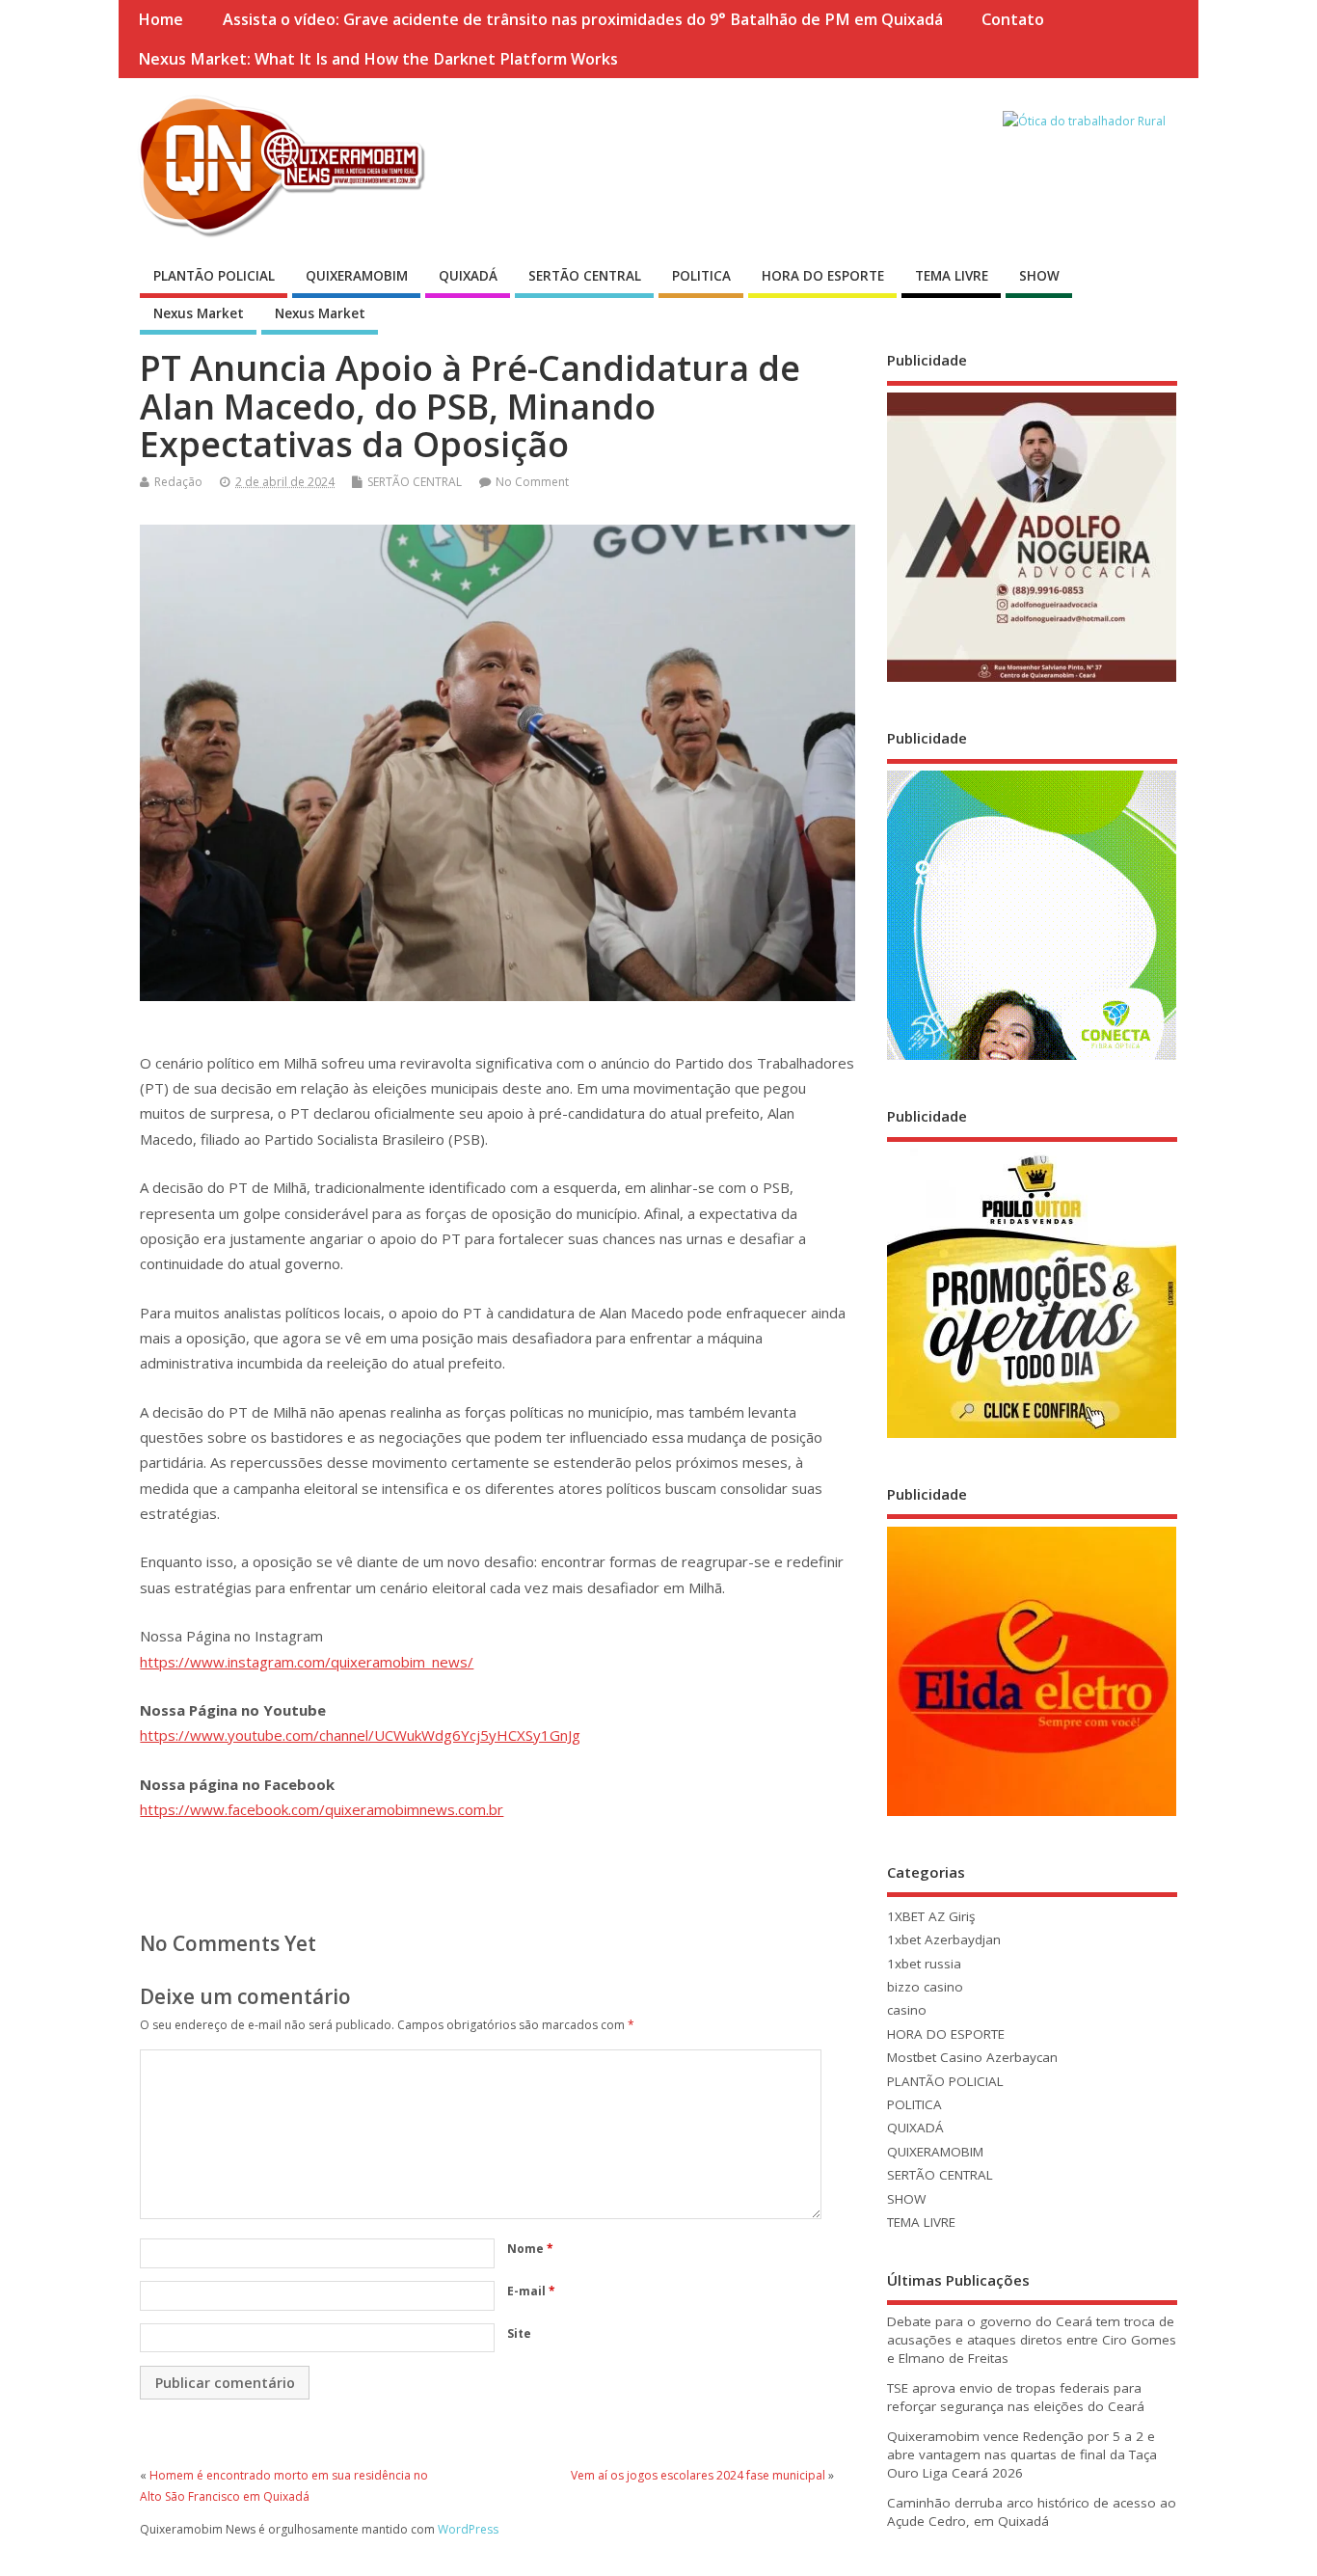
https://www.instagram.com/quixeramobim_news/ (307, 1662)
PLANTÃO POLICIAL (214, 276)
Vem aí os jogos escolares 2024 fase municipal (698, 2475)
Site (519, 2333)
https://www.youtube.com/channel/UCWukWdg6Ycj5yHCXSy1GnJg (360, 1735)
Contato (1013, 19)
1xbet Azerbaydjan (944, 1939)
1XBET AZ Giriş (931, 1916)
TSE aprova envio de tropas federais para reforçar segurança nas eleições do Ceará (1016, 2397)
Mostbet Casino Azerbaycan (972, 2057)
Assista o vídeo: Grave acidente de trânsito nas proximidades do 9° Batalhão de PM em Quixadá (583, 19)
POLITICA (701, 276)
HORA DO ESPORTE (823, 276)
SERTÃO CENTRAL (585, 276)
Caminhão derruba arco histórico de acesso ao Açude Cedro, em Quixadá (1032, 2512)
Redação (178, 482)
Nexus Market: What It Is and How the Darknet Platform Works (378, 59)
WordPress (468, 2529)
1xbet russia (924, 1964)
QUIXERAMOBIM (357, 276)
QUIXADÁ (468, 276)
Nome (530, 2249)
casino (907, 2010)
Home (161, 19)
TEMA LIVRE (952, 276)
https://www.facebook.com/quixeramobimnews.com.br (322, 1809)
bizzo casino (925, 1987)
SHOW (1039, 276)
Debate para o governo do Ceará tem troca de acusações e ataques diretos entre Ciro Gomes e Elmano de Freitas (1032, 2340)
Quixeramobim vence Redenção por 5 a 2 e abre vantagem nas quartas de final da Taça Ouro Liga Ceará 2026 (1022, 2454)
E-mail (531, 2291)
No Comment (532, 482)
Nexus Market (199, 313)
